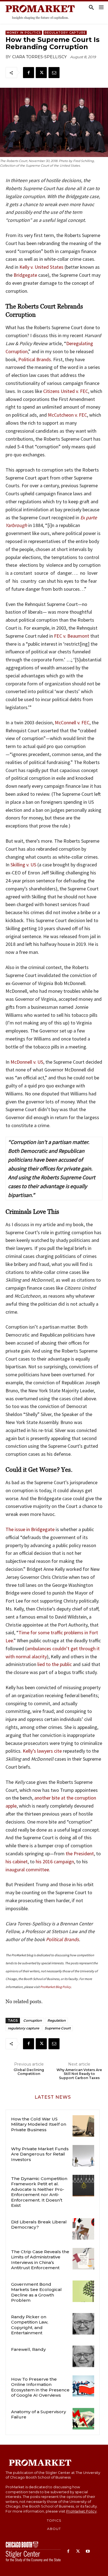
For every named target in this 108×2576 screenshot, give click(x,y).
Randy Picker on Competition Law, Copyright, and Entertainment (30, 2325)
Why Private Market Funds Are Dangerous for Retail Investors (40, 2154)
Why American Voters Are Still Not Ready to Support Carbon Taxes (79, 2074)
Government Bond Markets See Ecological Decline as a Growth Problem (36, 2292)
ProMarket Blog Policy (56, 1987)
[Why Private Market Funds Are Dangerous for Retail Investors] (83, 2156)
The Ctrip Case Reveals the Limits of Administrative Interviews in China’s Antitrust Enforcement (40, 2260)
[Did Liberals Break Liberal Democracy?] (83, 2229)
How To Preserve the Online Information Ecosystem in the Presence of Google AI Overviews (40, 2387)
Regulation (56, 2020)
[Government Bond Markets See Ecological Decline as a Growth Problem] (83, 2291)
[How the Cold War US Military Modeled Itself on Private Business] (83, 2126)
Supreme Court (58, 2028)
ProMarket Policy (81, 2511)
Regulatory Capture (65, 33)
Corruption (33, 2020)
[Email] (54, 73)
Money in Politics (24, 33)
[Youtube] (88, 2552)
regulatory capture (23, 2028)
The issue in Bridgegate (30, 1529)
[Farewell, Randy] (83, 2356)
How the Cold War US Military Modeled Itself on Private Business (39, 2124)
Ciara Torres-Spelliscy (39, 57)
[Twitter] (41, 73)
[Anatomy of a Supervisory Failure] (83, 2419)
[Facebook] (29, 73)
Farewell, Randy (28, 2349)
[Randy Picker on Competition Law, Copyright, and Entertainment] (83, 2324)
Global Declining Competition (29, 2072)
